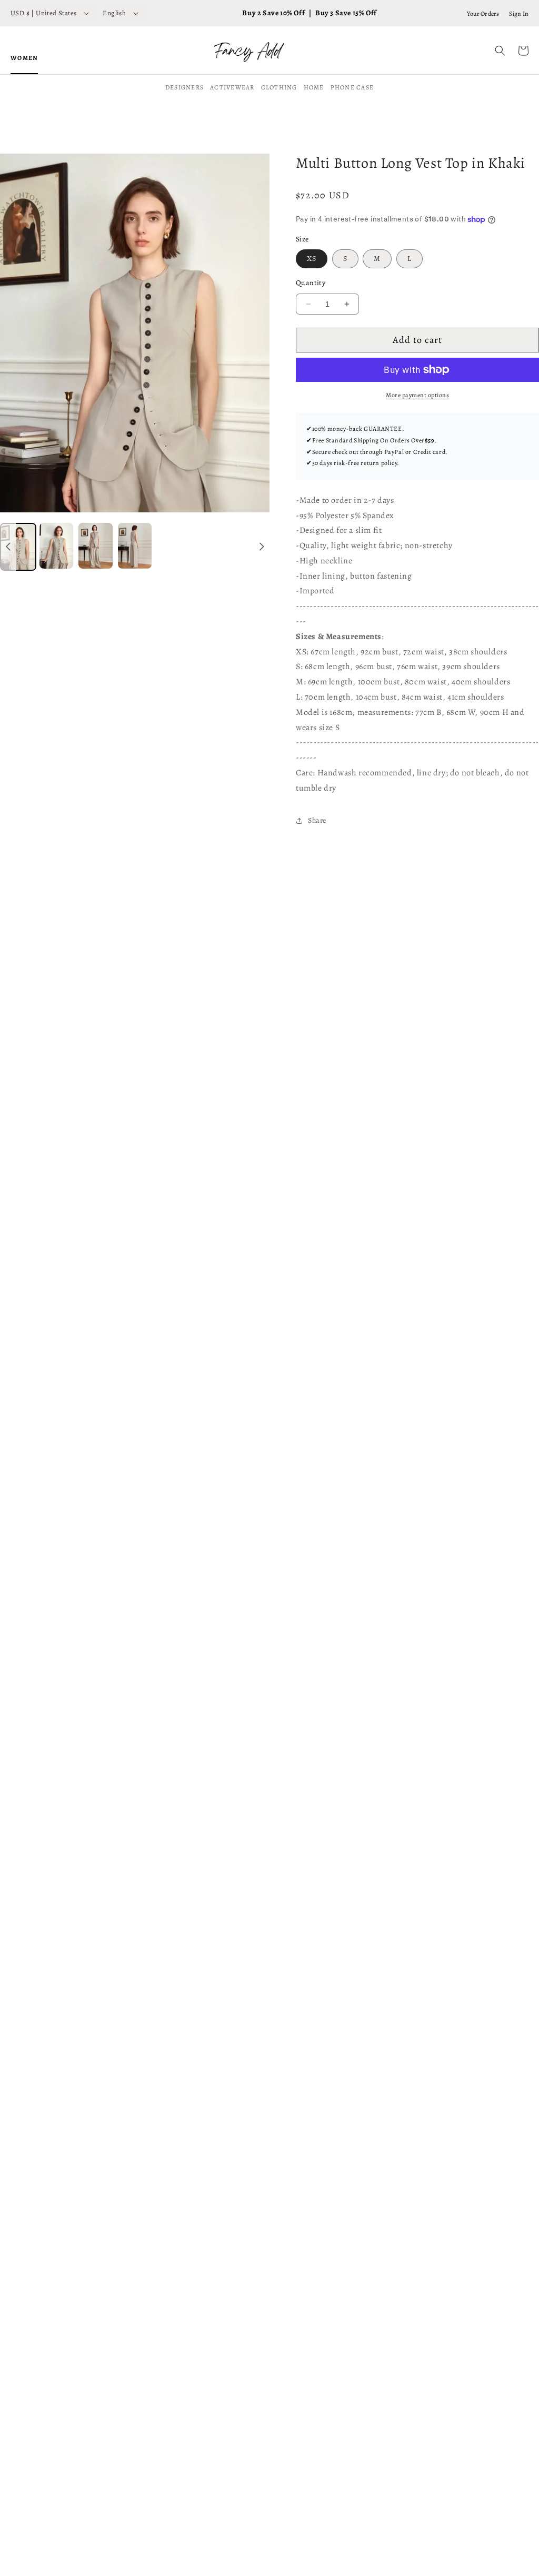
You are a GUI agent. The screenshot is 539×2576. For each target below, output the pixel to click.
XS (312, 259)
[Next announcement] (262, 547)
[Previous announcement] (8, 547)
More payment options (417, 395)
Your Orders (483, 14)
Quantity (311, 283)
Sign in (519, 14)
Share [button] (317, 820)
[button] (500, 50)
